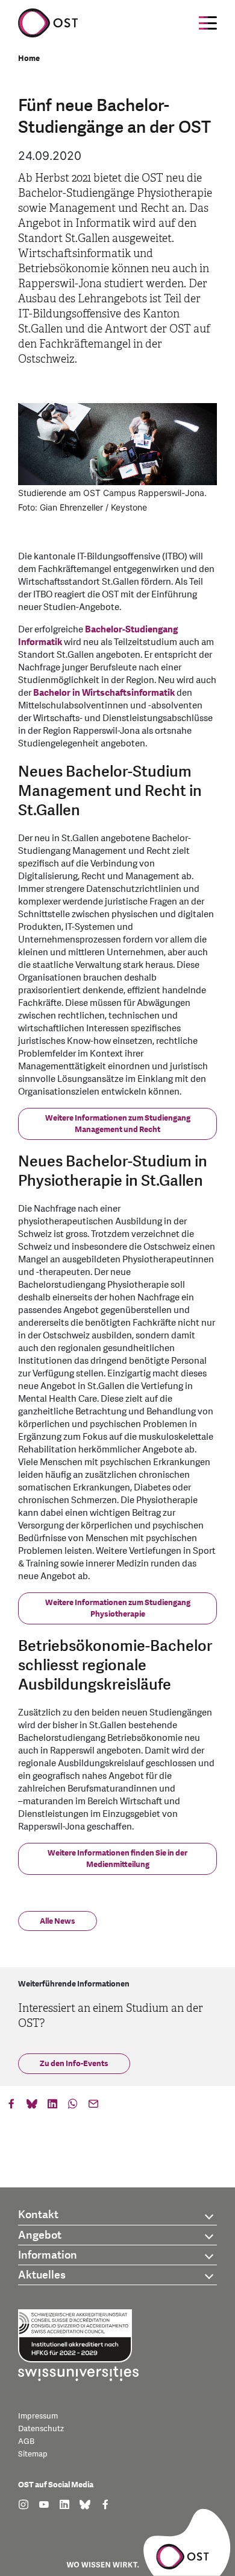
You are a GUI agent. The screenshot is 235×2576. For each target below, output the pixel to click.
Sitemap (33, 2454)
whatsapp (73, 2107)
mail (93, 2107)
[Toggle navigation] (208, 23)
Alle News (58, 1921)
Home (29, 59)
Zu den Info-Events (74, 2064)
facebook (11, 2107)
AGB (26, 2441)
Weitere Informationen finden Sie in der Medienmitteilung (117, 1859)
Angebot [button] (40, 2235)
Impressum (38, 2416)
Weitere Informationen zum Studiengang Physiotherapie (118, 1609)
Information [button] (48, 2255)
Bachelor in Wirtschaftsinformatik (104, 693)
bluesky (32, 2107)
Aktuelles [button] (42, 2275)
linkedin (52, 2107)
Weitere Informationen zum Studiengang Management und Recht (118, 1124)
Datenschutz (41, 2429)
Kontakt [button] (38, 2215)
